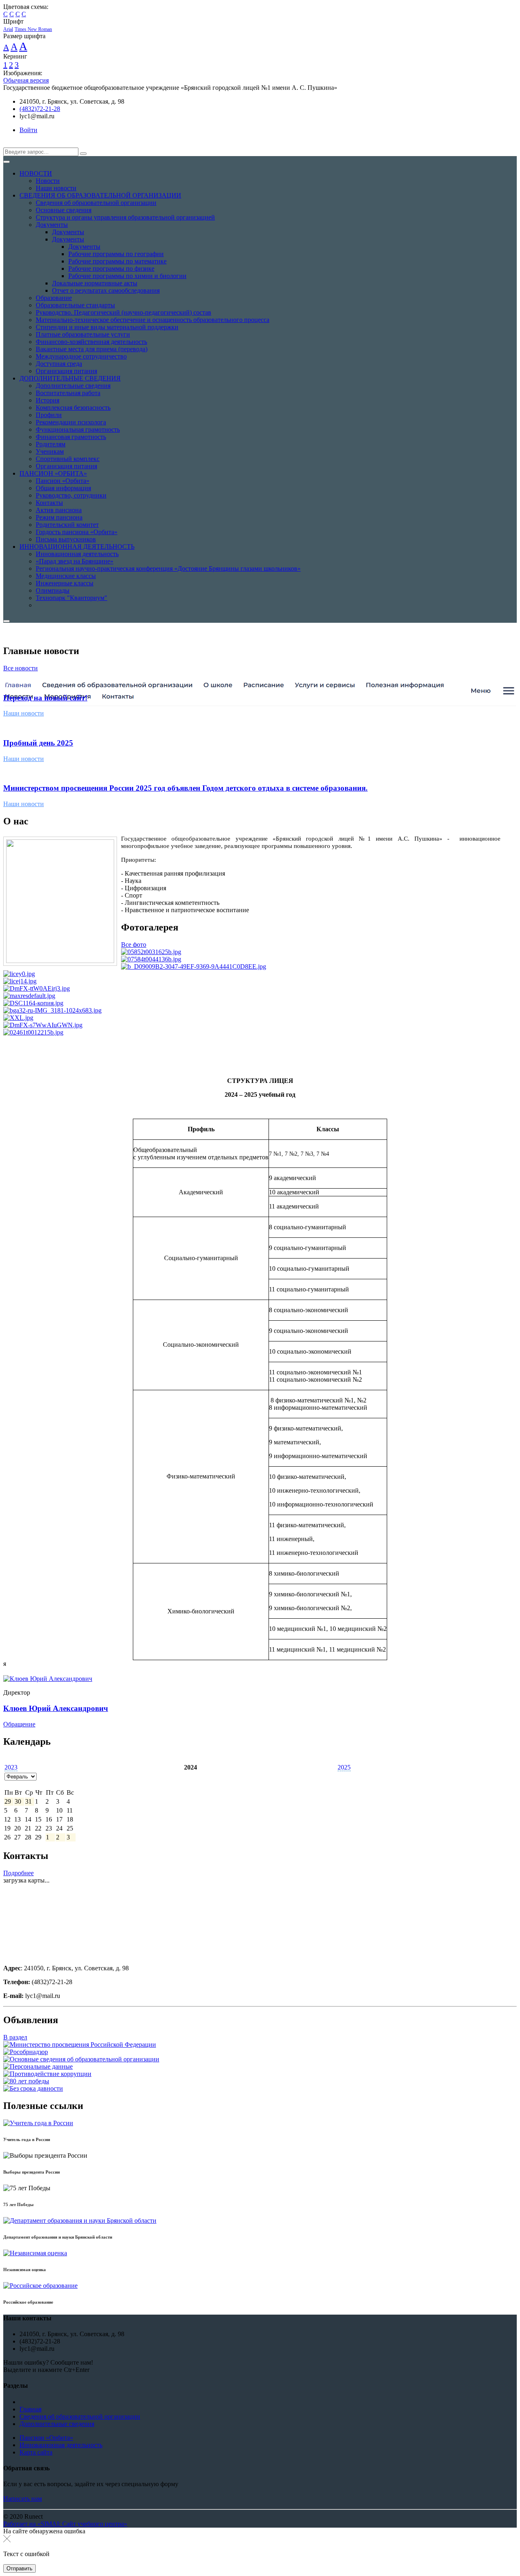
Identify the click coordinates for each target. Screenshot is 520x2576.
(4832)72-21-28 (40, 109)
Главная (30, 2409)
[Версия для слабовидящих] (9, 144)
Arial (8, 29)
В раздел (15, 2037)
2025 (344, 1767)
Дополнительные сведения (57, 2424)
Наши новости (24, 713)
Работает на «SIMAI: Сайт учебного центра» (65, 2524)
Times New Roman (33, 29)
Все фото (134, 945)
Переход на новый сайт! (45, 698)
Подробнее (18, 1873)
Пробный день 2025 (38, 743)
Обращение (19, 1724)
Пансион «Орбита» (46, 2438)
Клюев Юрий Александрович (56, 1708)
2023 (11, 1767)
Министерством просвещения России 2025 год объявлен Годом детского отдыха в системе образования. (185, 788)
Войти (28, 130)
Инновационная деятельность (61, 2445)
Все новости (21, 668)
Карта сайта (36, 2452)
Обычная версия (26, 80)
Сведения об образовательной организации (80, 2416)
